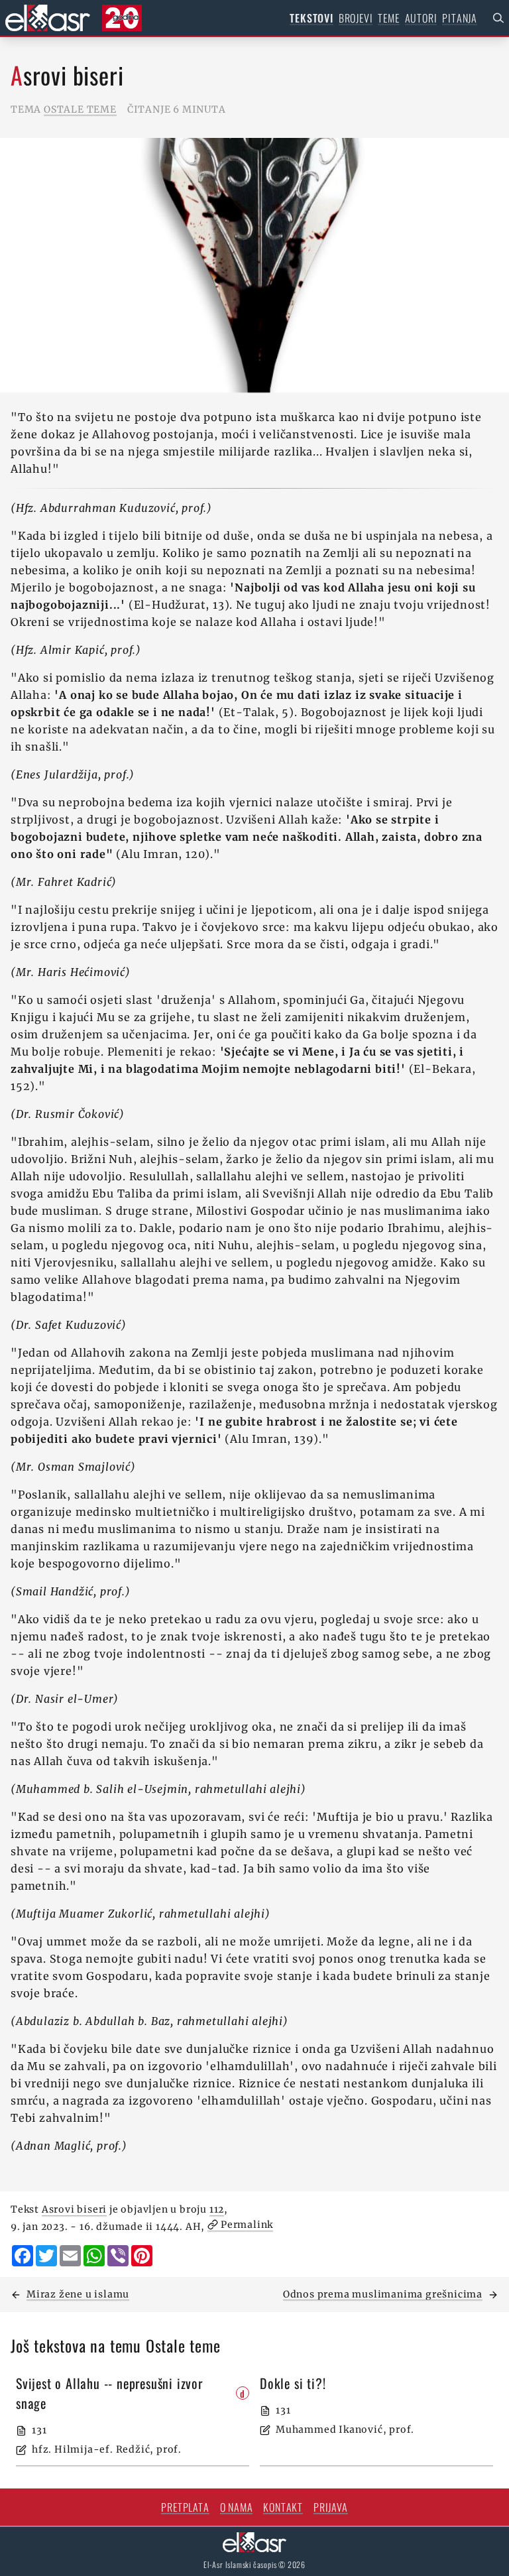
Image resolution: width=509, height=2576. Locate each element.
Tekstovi (311, 18)
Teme (388, 18)
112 (217, 2209)
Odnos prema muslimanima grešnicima (383, 2294)
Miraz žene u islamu (78, 2294)
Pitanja (460, 18)
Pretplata (185, 2507)
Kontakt (283, 2507)
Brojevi (356, 18)
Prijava (331, 2507)
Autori (421, 18)
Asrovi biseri (74, 2209)
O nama (237, 2507)
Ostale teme (80, 109)
